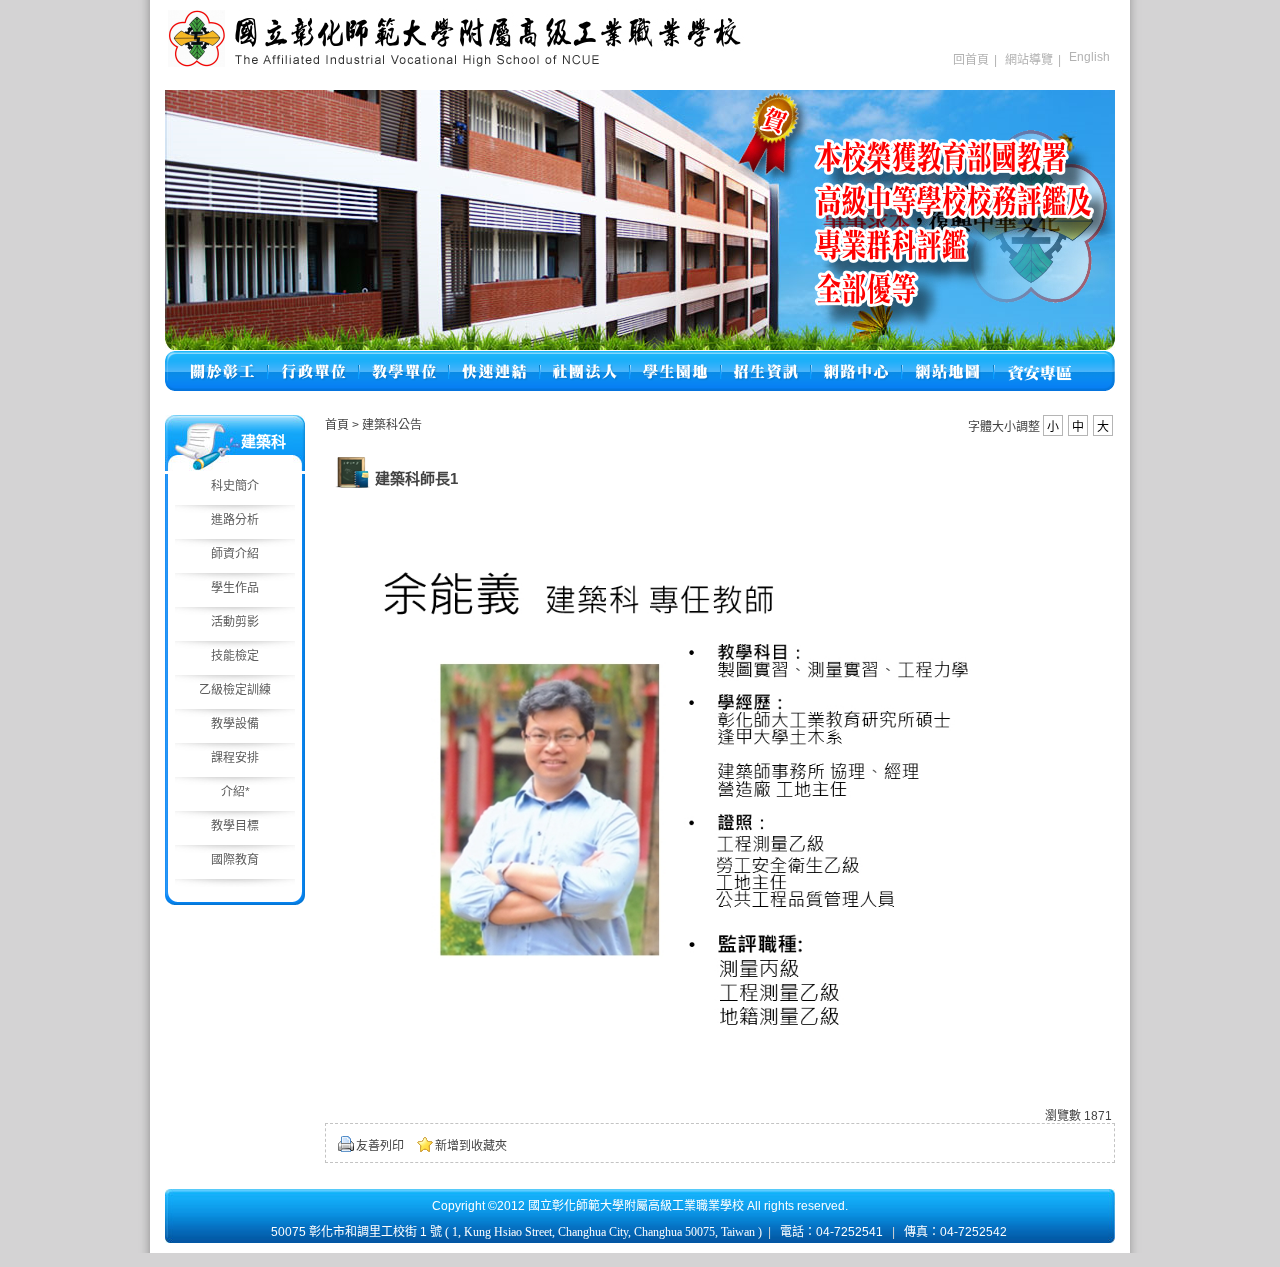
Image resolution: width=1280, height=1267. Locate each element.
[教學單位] (404, 359)
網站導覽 (1029, 60)
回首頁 (971, 60)
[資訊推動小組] (856, 359)
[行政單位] (313, 359)
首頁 (337, 425)
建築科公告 (392, 425)
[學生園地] (675, 359)
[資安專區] (1039, 359)
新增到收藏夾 (471, 1146)
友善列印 (380, 1146)
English (1089, 57)
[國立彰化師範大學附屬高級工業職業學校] (455, 65)
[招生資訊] (766, 359)
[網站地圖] (948, 359)
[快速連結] (494, 359)
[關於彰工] (222, 359)
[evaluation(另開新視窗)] (640, 220)
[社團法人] (585, 359)
